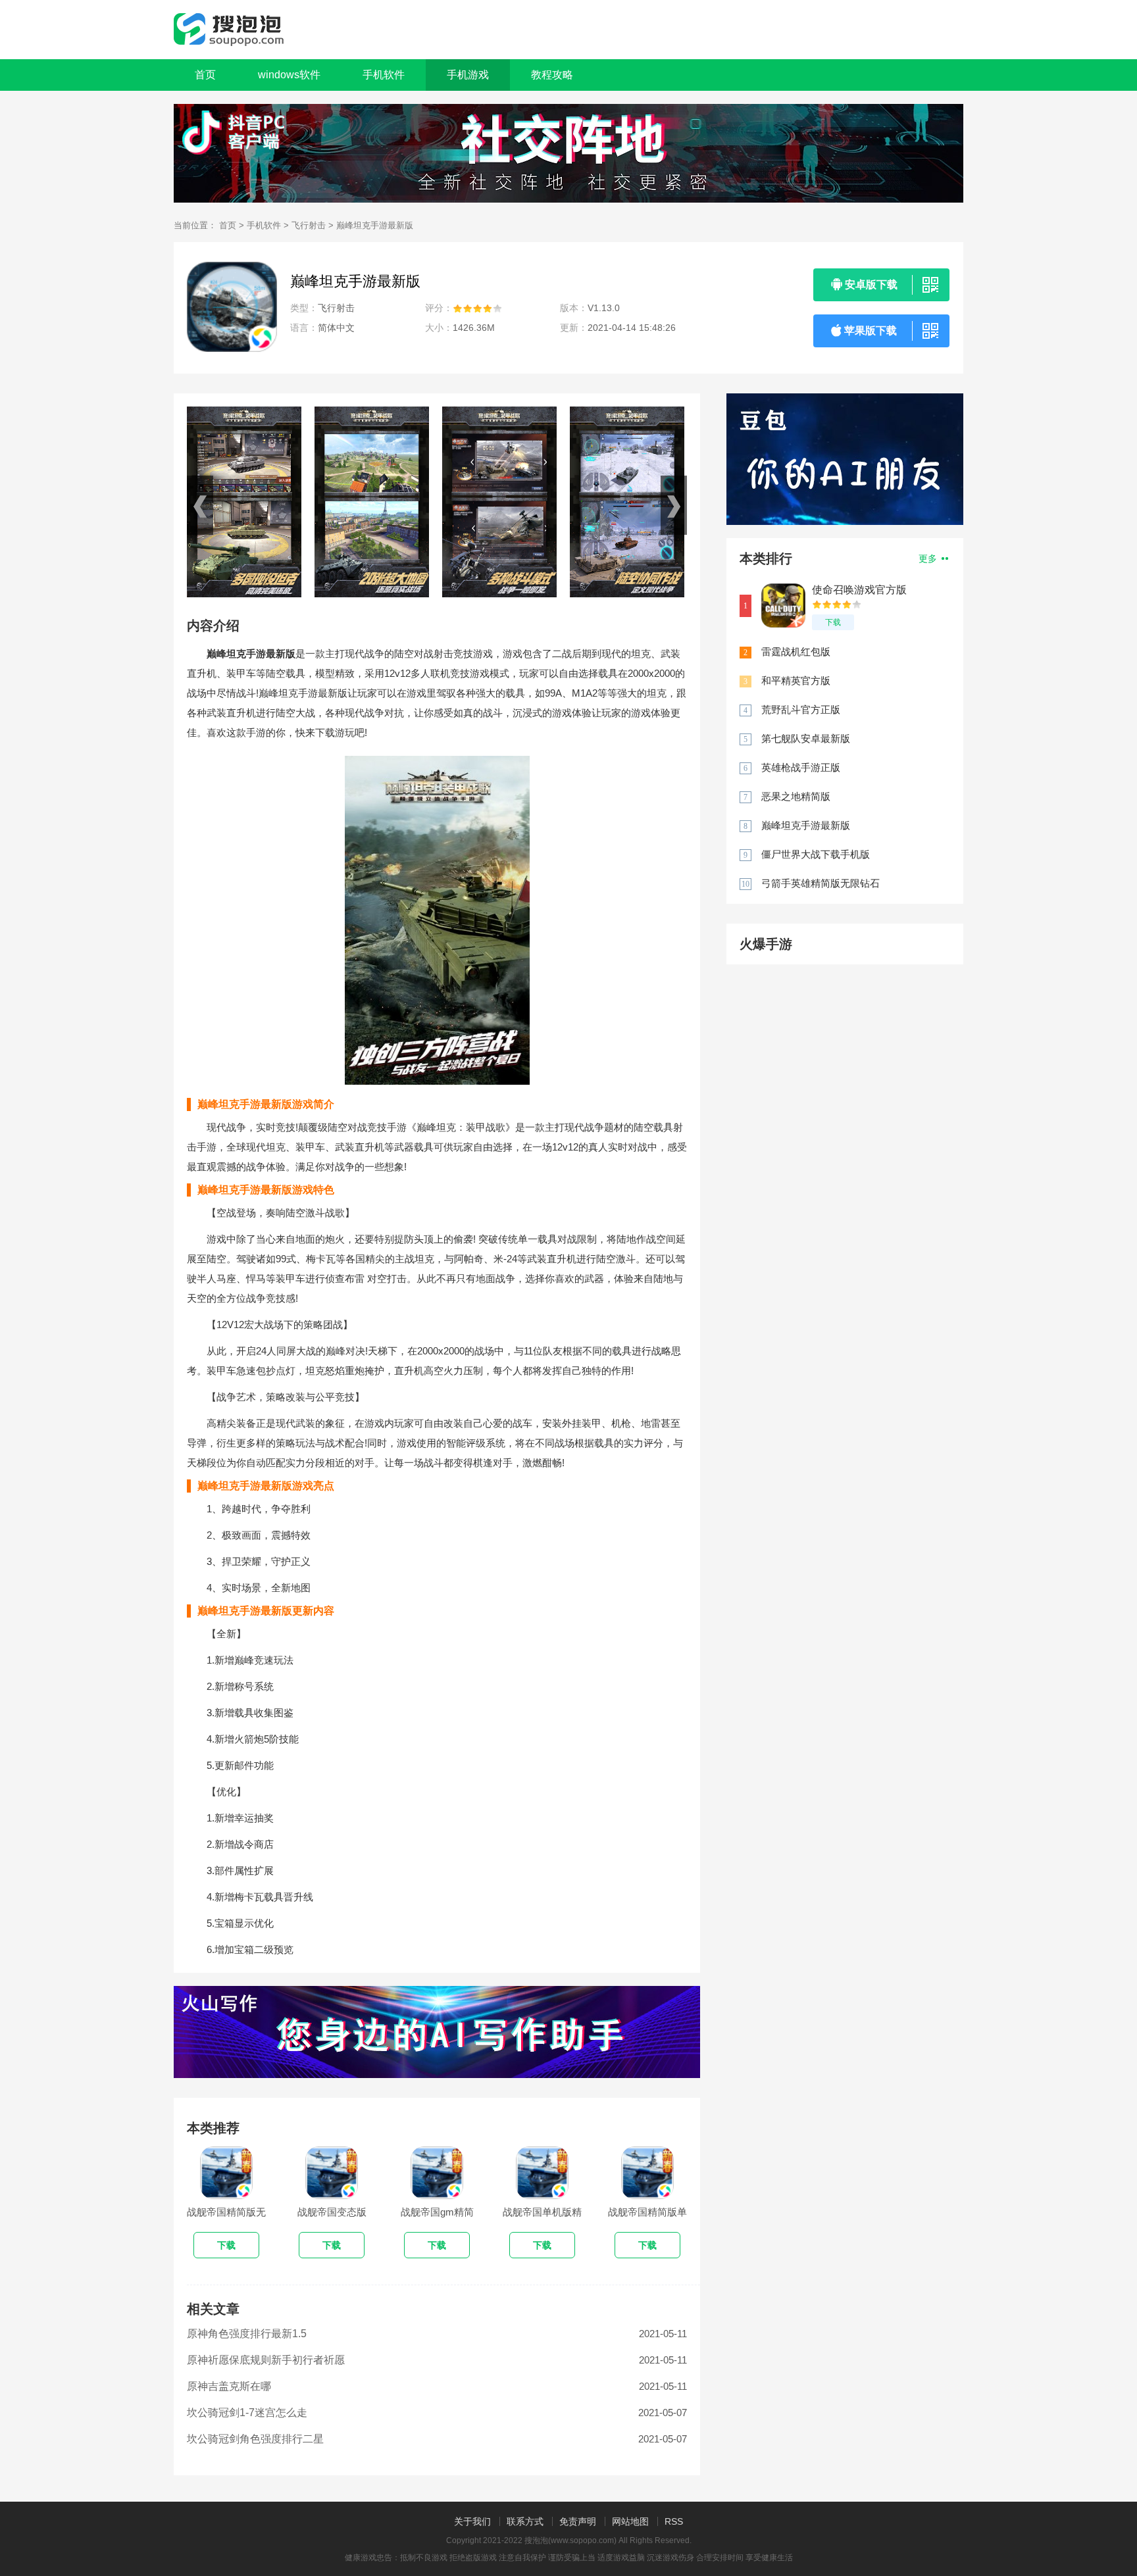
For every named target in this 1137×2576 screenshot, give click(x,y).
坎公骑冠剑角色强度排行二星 (255, 2439)
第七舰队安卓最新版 (806, 738)
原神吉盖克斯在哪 (229, 2386)
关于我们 (472, 2521)
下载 (833, 622)
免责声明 (578, 2521)
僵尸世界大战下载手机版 (816, 854)
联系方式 (525, 2521)
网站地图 (630, 2521)
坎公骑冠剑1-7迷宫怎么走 (247, 2413)
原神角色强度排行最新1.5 (247, 2334)
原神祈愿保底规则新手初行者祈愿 (266, 2360)
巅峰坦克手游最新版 (806, 825)
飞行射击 (309, 225)
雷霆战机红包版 (796, 652)
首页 (205, 75)
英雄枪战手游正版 (801, 767)
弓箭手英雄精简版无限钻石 (821, 883)
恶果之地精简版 (796, 796)
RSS (674, 2521)
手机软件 (264, 225)
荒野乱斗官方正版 (801, 709)
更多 (929, 558)
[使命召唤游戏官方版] (783, 606)
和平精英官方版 (796, 681)
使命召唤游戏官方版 (859, 590)
